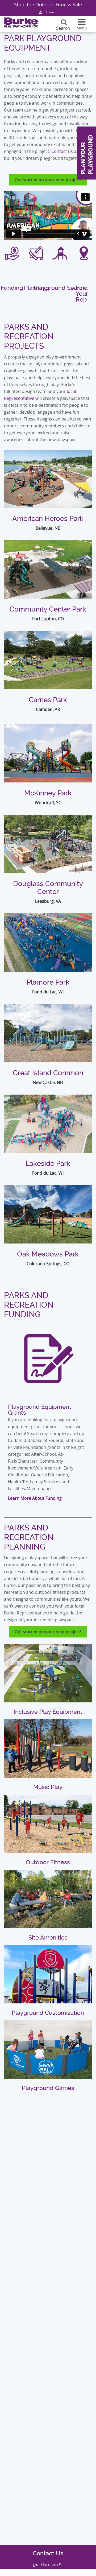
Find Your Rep (82, 294)
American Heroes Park (48, 519)
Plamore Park (48, 982)
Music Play (48, 1787)
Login (50, 12)
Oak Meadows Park (48, 1254)
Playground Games (48, 2088)
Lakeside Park (48, 1163)
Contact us (62, 151)
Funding (12, 288)
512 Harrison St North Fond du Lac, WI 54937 (48, 2568)
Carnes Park (48, 700)
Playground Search (60, 288)
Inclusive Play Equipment (48, 1712)
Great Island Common (48, 1073)
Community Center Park (48, 609)
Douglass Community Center (48, 888)
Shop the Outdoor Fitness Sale (48, 5)
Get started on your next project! (48, 180)
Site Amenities (48, 1938)
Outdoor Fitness (48, 1862)
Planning (36, 288)
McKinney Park (48, 793)
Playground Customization (48, 2013)
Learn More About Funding (35, 1498)
